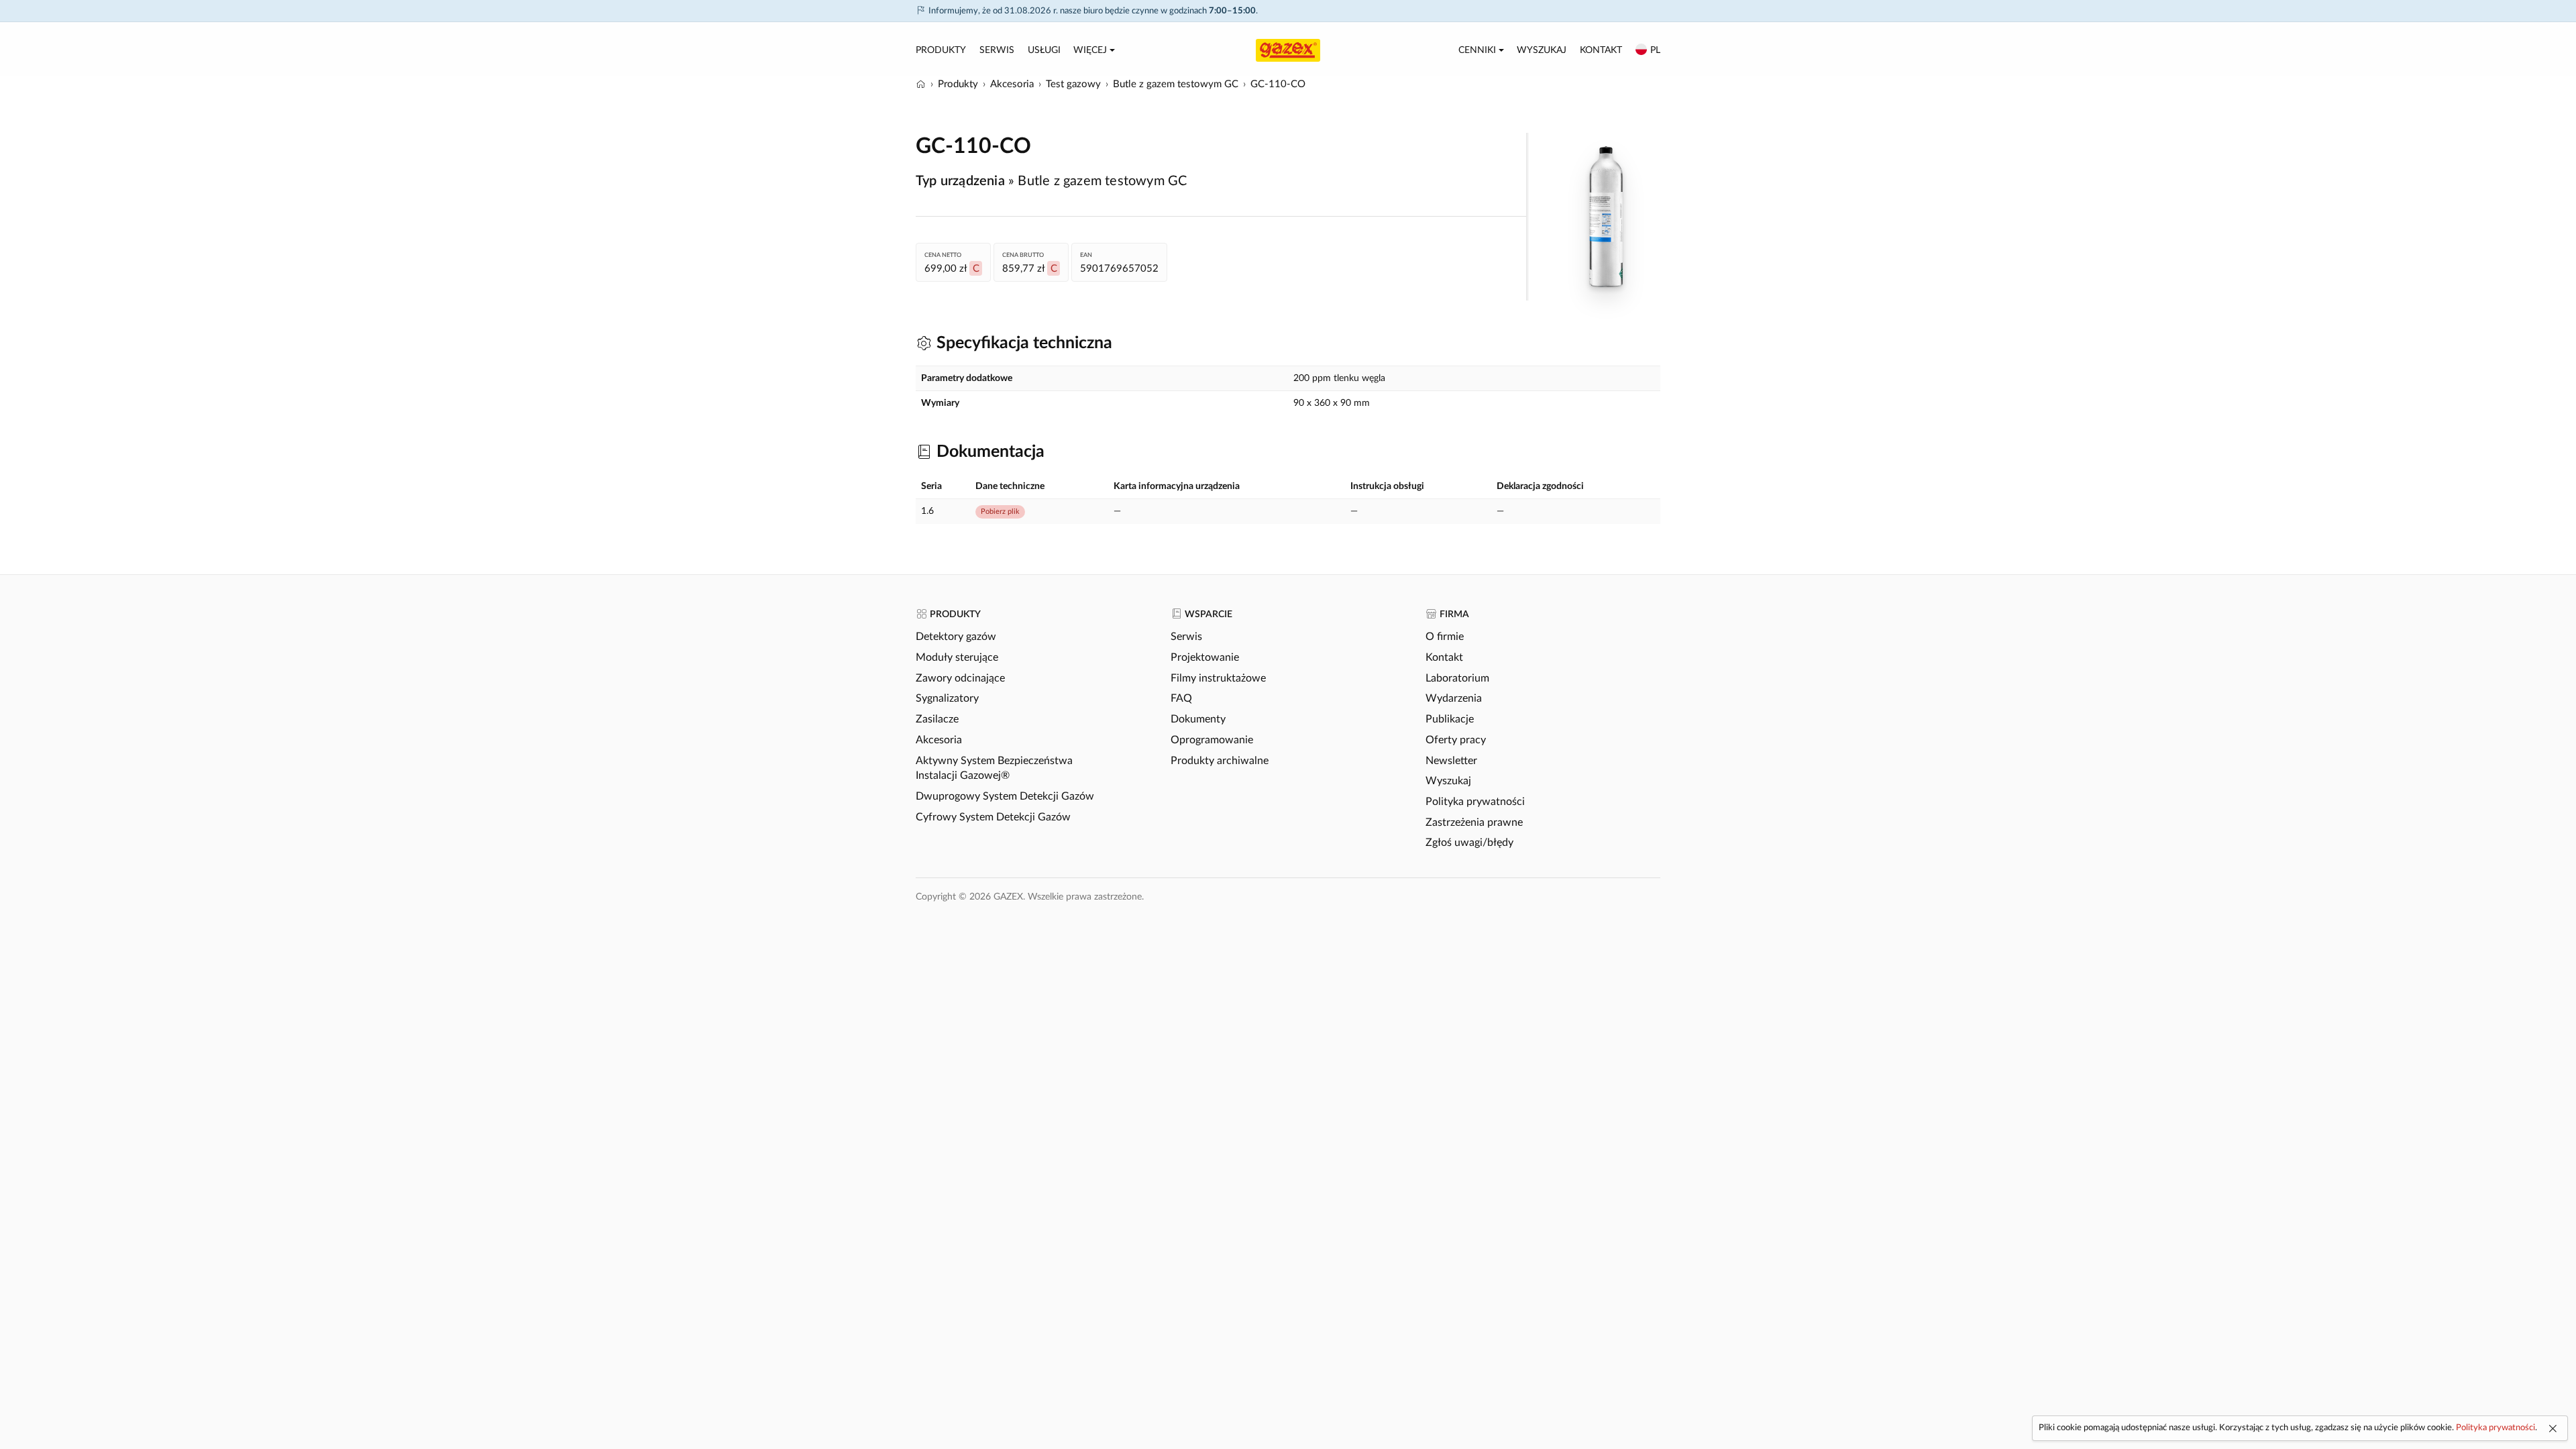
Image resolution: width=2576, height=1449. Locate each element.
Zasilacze (937, 719)
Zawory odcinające (960, 678)
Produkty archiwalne (1220, 761)
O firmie (1445, 637)
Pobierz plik (1000, 512)
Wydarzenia (1454, 698)
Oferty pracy (1456, 740)
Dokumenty (1198, 719)
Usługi (1044, 50)
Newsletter (1451, 761)
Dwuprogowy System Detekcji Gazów (1005, 796)
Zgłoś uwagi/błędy (1469, 843)
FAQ (1181, 698)
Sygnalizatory (947, 698)
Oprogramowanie (1212, 740)
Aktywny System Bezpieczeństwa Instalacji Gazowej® (994, 768)
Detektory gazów (956, 637)
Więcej (1090, 50)
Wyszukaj (1542, 50)
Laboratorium (1457, 678)
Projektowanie (1205, 657)
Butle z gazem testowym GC (1102, 181)
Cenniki (1477, 50)
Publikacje (1450, 719)
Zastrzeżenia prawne (1474, 822)
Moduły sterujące (957, 657)
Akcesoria (939, 740)
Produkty (941, 50)
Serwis (997, 50)
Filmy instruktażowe (1218, 678)
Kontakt (1601, 50)
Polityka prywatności (1475, 802)
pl (1655, 50)
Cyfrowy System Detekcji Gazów (993, 817)
